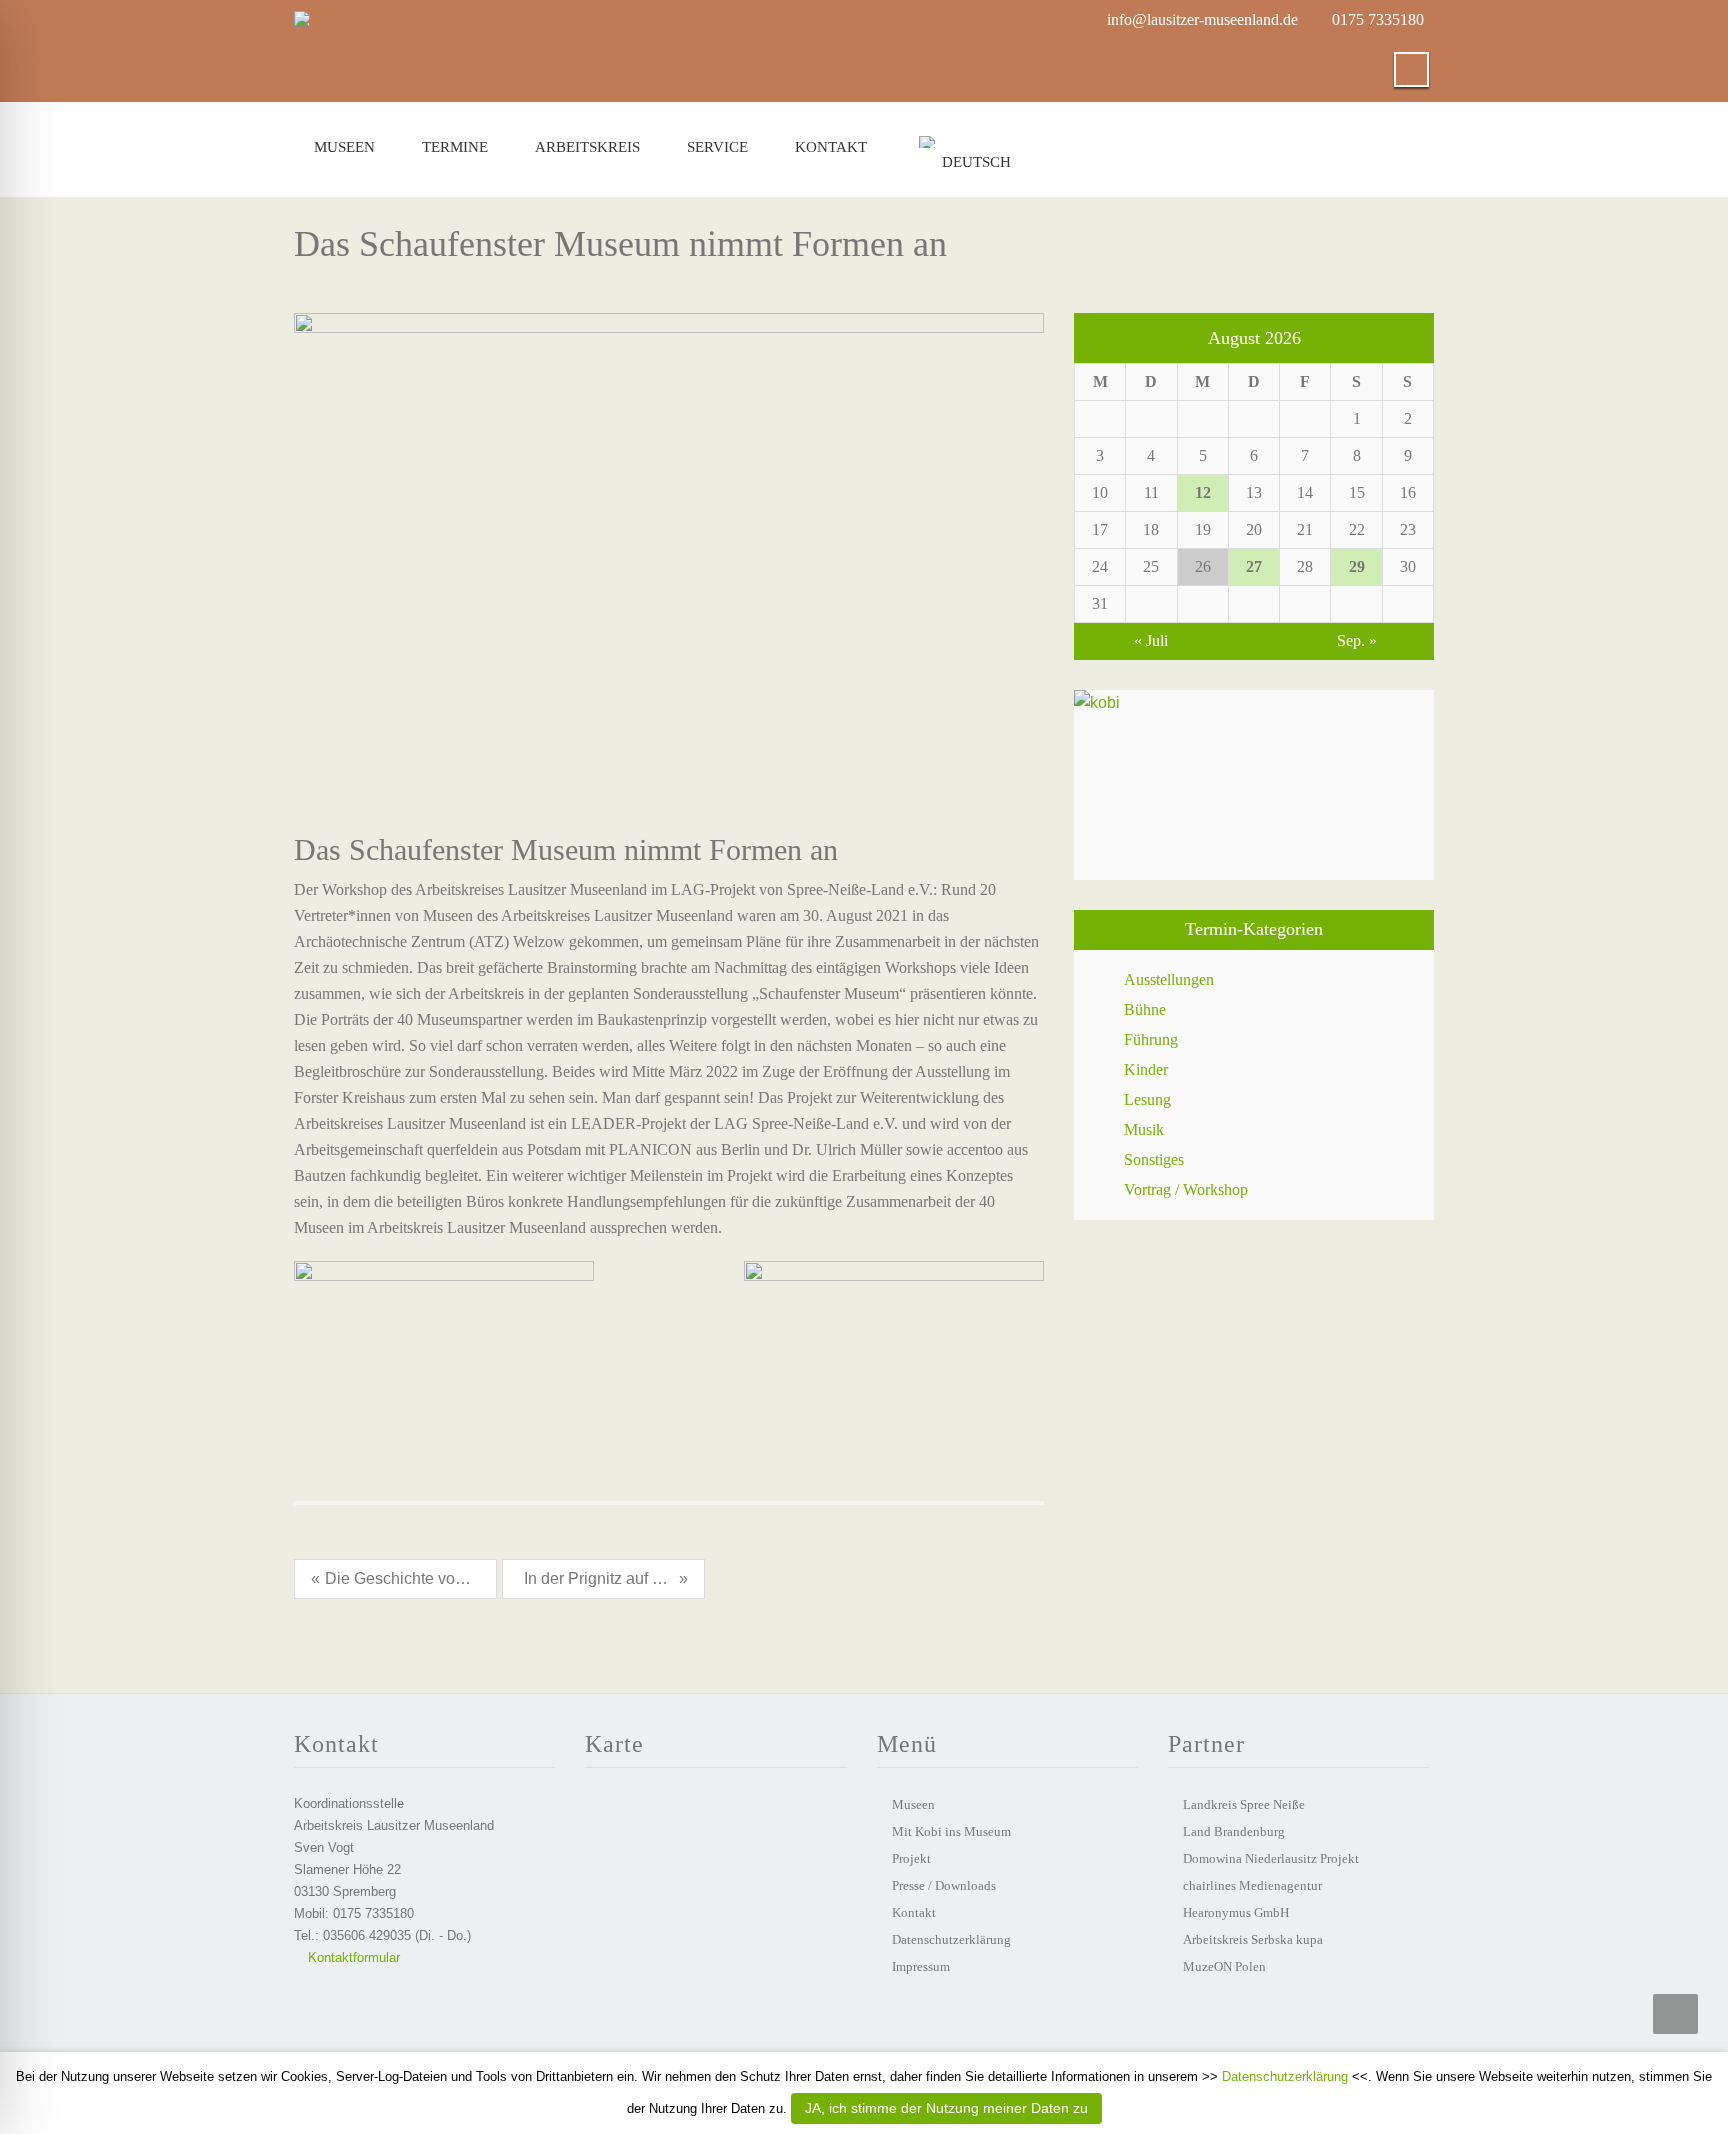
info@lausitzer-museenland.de (1202, 19)
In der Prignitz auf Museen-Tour (601, 1578)
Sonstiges (1154, 1159)
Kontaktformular (352, 1957)
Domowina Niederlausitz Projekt (1271, 1858)
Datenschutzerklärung (951, 1939)
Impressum (921, 1966)
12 (1203, 492)
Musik (1144, 1129)
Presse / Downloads (944, 1885)
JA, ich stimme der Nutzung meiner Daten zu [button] (946, 2108)
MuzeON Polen (1224, 1966)
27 (1254, 566)
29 (1357, 566)
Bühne (1145, 1009)
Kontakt (831, 147)
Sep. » (1357, 640)
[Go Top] (1675, 2014)
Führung (1151, 1039)
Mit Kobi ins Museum (951, 1831)
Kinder (1146, 1069)
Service (717, 147)
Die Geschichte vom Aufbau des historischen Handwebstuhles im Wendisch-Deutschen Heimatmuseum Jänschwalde (402, 1578)
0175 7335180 (1378, 19)
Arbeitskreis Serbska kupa (1253, 1939)
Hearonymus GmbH (1236, 1912)
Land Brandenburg (1234, 1831)
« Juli (1151, 640)
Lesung (1147, 1099)
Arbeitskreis (587, 147)
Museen (344, 147)
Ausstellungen (1169, 979)
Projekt (911, 1858)
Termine (455, 147)
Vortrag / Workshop (1186, 1189)
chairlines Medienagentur (1252, 1885)
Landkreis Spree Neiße (1244, 1804)
